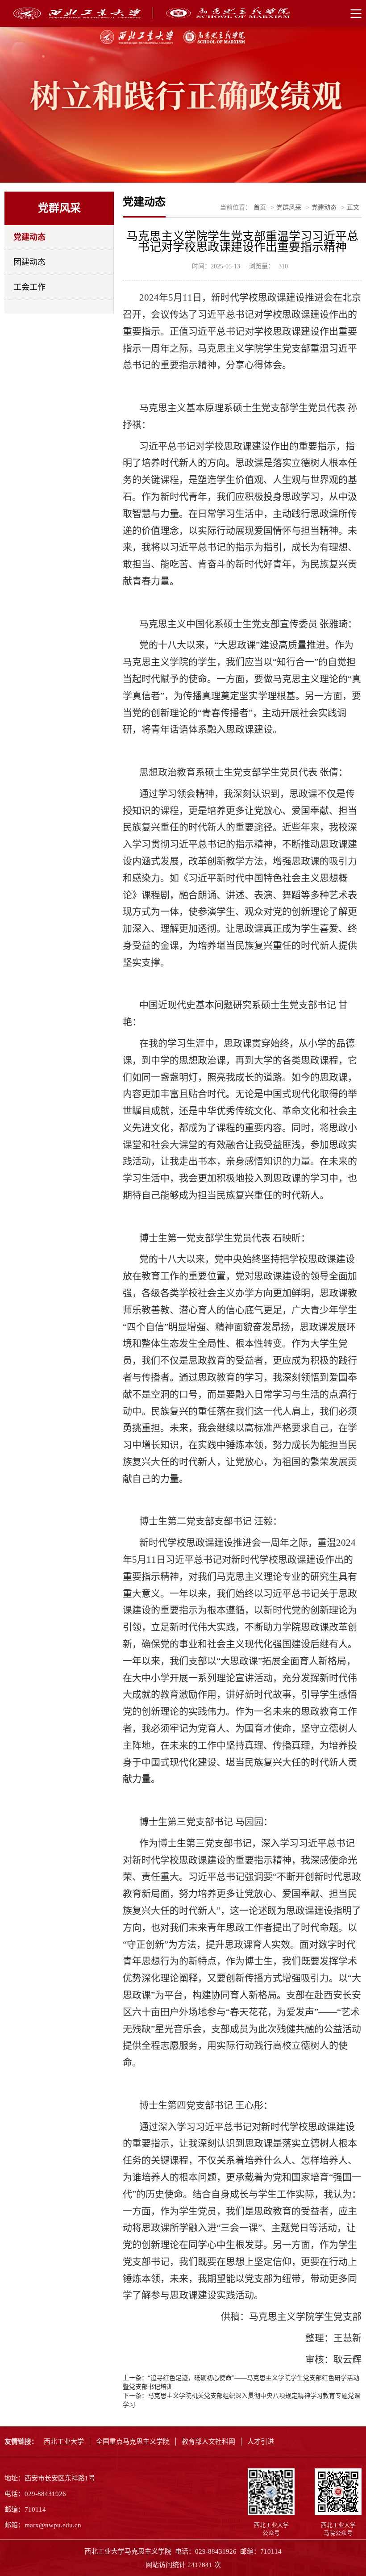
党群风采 (289, 207)
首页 (260, 207)
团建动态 (29, 262)
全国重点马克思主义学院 (133, 2442)
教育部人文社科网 (208, 2442)
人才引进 (261, 2442)
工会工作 (29, 287)
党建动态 (29, 237)
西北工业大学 (64, 2442)
